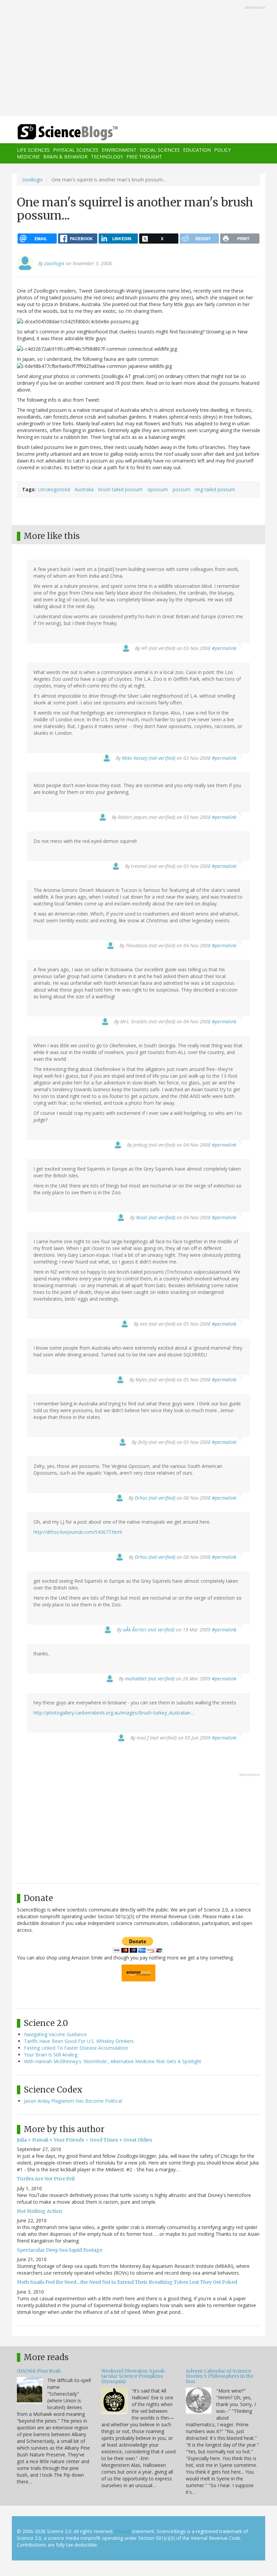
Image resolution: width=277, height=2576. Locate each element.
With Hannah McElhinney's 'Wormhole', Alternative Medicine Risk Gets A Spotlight (113, 2061)
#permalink (224, 648)
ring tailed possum (215, 489)
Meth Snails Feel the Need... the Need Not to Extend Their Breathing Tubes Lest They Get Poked (127, 2282)
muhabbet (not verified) (150, 1679)
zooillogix (32, 180)
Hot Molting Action (40, 2211)
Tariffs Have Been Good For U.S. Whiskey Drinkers (79, 2041)
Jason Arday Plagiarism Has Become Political (73, 2101)
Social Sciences (160, 150)
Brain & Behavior (65, 157)
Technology (107, 157)
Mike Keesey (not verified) (149, 758)
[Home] (57, 132)
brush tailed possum (120, 489)
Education (197, 150)
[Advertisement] (138, 59)
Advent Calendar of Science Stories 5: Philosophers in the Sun (220, 2376)
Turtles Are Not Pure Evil (46, 2179)
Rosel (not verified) (156, 1217)
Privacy (123, 2531)
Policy (222, 150)
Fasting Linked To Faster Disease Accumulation (76, 2048)
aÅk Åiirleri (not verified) (149, 1630)
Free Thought (144, 157)
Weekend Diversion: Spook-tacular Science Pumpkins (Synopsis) (134, 2376)
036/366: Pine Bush (39, 2371)
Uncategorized (54, 489)
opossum (158, 489)
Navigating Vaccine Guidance (55, 2034)
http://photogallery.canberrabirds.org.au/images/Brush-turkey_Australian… (114, 1713)
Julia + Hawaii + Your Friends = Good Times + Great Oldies (84, 2140)
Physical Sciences (76, 150)
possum (181, 489)
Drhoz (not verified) (155, 1498)
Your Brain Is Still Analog (51, 2055)
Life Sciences (33, 150)
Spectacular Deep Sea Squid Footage (60, 2250)
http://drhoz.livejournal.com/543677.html (78, 1532)
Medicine (28, 157)
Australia (84, 489)
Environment (119, 150)
